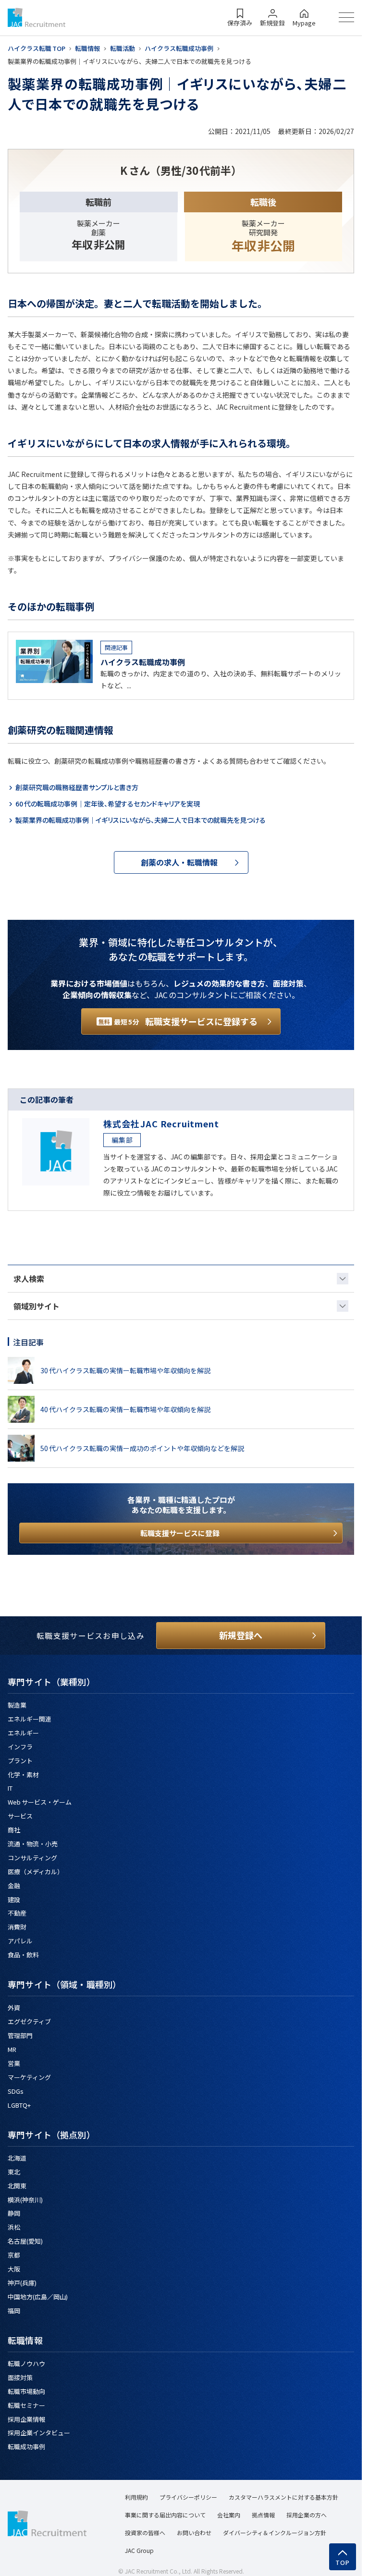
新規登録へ (241, 1635)
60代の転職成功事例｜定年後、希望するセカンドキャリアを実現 (108, 804)
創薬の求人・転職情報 (179, 862)
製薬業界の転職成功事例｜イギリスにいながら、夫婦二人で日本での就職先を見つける (145, 820)
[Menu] (346, 17)
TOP (343, 2563)
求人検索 (29, 1279)
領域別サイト (37, 1306)
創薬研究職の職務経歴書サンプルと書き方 (77, 787)
